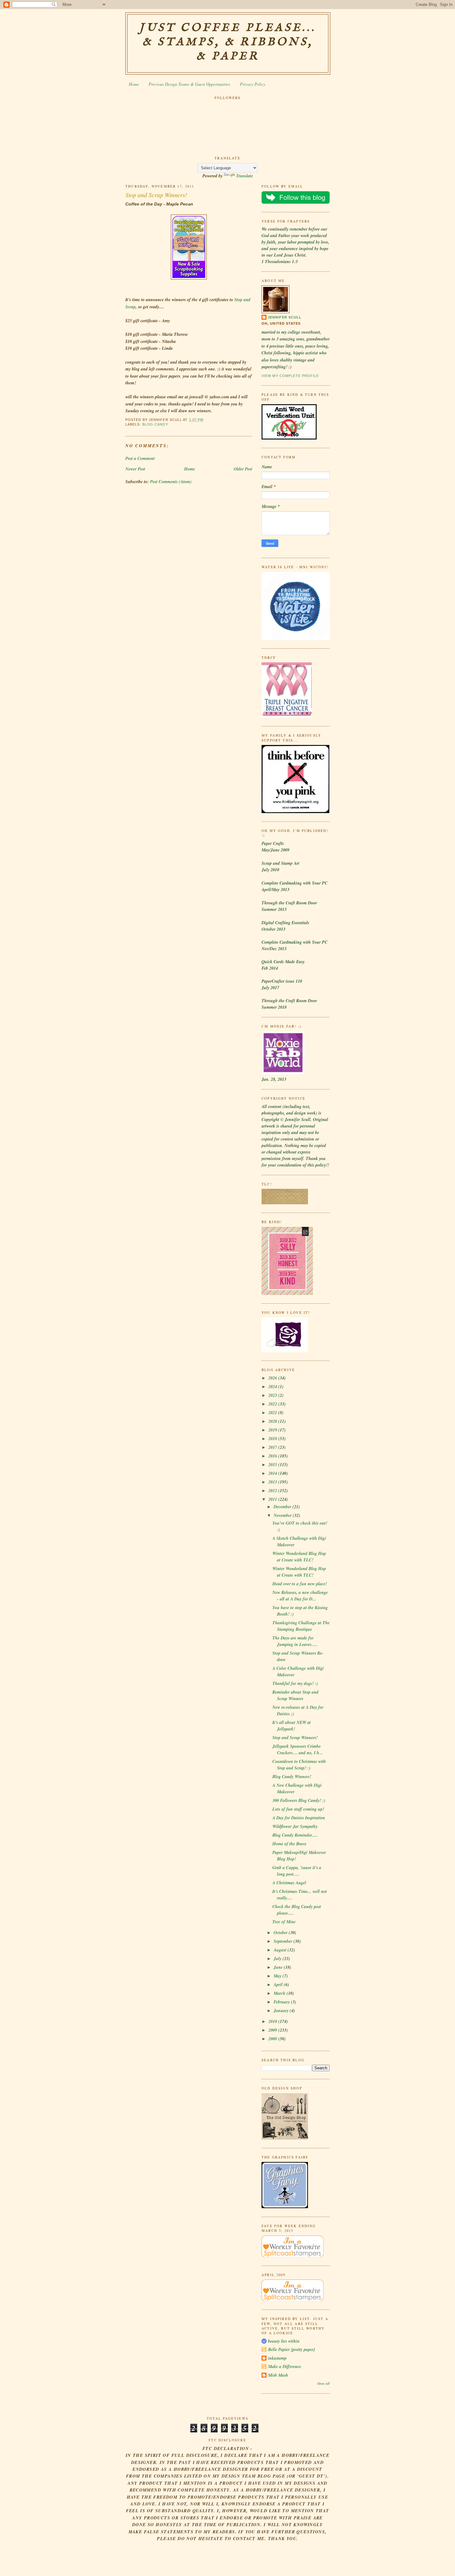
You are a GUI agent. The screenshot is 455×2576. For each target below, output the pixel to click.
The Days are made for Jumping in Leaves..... (295, 1641)
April (279, 1985)
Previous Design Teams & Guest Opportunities (189, 84)
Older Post (243, 469)
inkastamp (277, 2358)
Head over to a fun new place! (300, 1584)
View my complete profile (290, 376)
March (280, 1993)
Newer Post (135, 469)
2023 (273, 1395)
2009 (273, 2030)
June (279, 1967)
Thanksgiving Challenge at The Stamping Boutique (301, 1626)
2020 (273, 1421)
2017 (273, 1447)
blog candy (155, 424)
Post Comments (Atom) (171, 482)
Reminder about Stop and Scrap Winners (295, 1695)
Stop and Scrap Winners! (156, 195)
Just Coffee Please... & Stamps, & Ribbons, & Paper (228, 42)
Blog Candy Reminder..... (295, 1835)
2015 (273, 1465)
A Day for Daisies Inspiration (299, 1818)
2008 (273, 2039)
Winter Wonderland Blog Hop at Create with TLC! (299, 1557)
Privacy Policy (253, 84)
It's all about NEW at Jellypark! (292, 1726)
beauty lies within (284, 2341)
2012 (273, 1491)
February (282, 2002)
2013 (273, 1482)
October (281, 1933)
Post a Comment (140, 458)
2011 (273, 1499)
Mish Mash (278, 2375)
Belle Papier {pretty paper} (292, 2349)
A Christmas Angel (289, 1883)
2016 (273, 1456)
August (281, 1950)
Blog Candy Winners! (292, 1777)
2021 (273, 1413)
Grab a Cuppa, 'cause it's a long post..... (297, 1871)
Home (134, 84)
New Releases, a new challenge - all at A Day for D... (300, 1596)
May (278, 1976)
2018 (273, 1439)
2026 (273, 1378)
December (283, 1507)
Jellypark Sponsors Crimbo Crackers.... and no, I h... (298, 1749)
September (284, 1941)
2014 (273, 1473)
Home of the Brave (289, 1844)
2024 (273, 1387)
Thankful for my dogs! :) (295, 1683)
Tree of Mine (284, 1922)
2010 (273, 2021)
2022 (273, 1404)
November (283, 1515)
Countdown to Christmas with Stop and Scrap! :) (299, 1765)
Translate (245, 176)
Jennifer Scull (285, 317)
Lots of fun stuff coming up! (298, 1809)
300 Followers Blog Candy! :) (299, 1800)
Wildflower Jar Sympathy (295, 1826)
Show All (323, 2383)
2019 (273, 1430)
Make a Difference (285, 2366)
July (278, 1959)
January (282, 2011)
